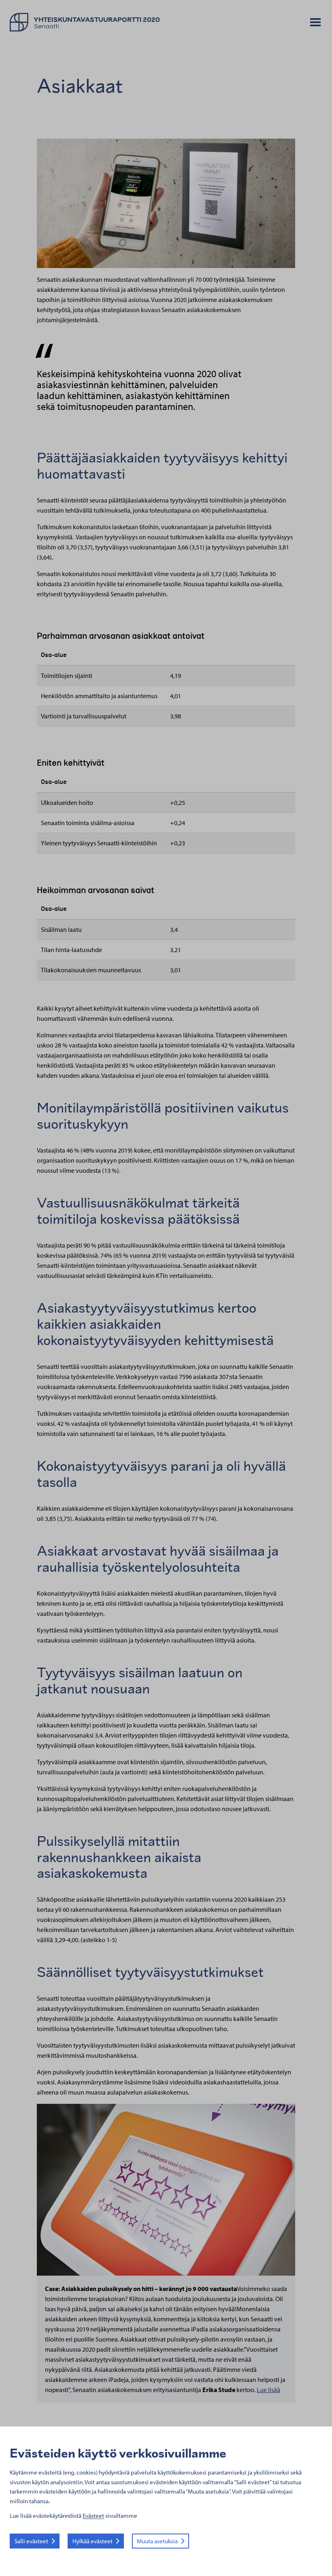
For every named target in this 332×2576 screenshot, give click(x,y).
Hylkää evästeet (93, 2541)
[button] (315, 23)
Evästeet (93, 2516)
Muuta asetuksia (157, 2541)
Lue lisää (268, 2390)
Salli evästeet (31, 2541)
